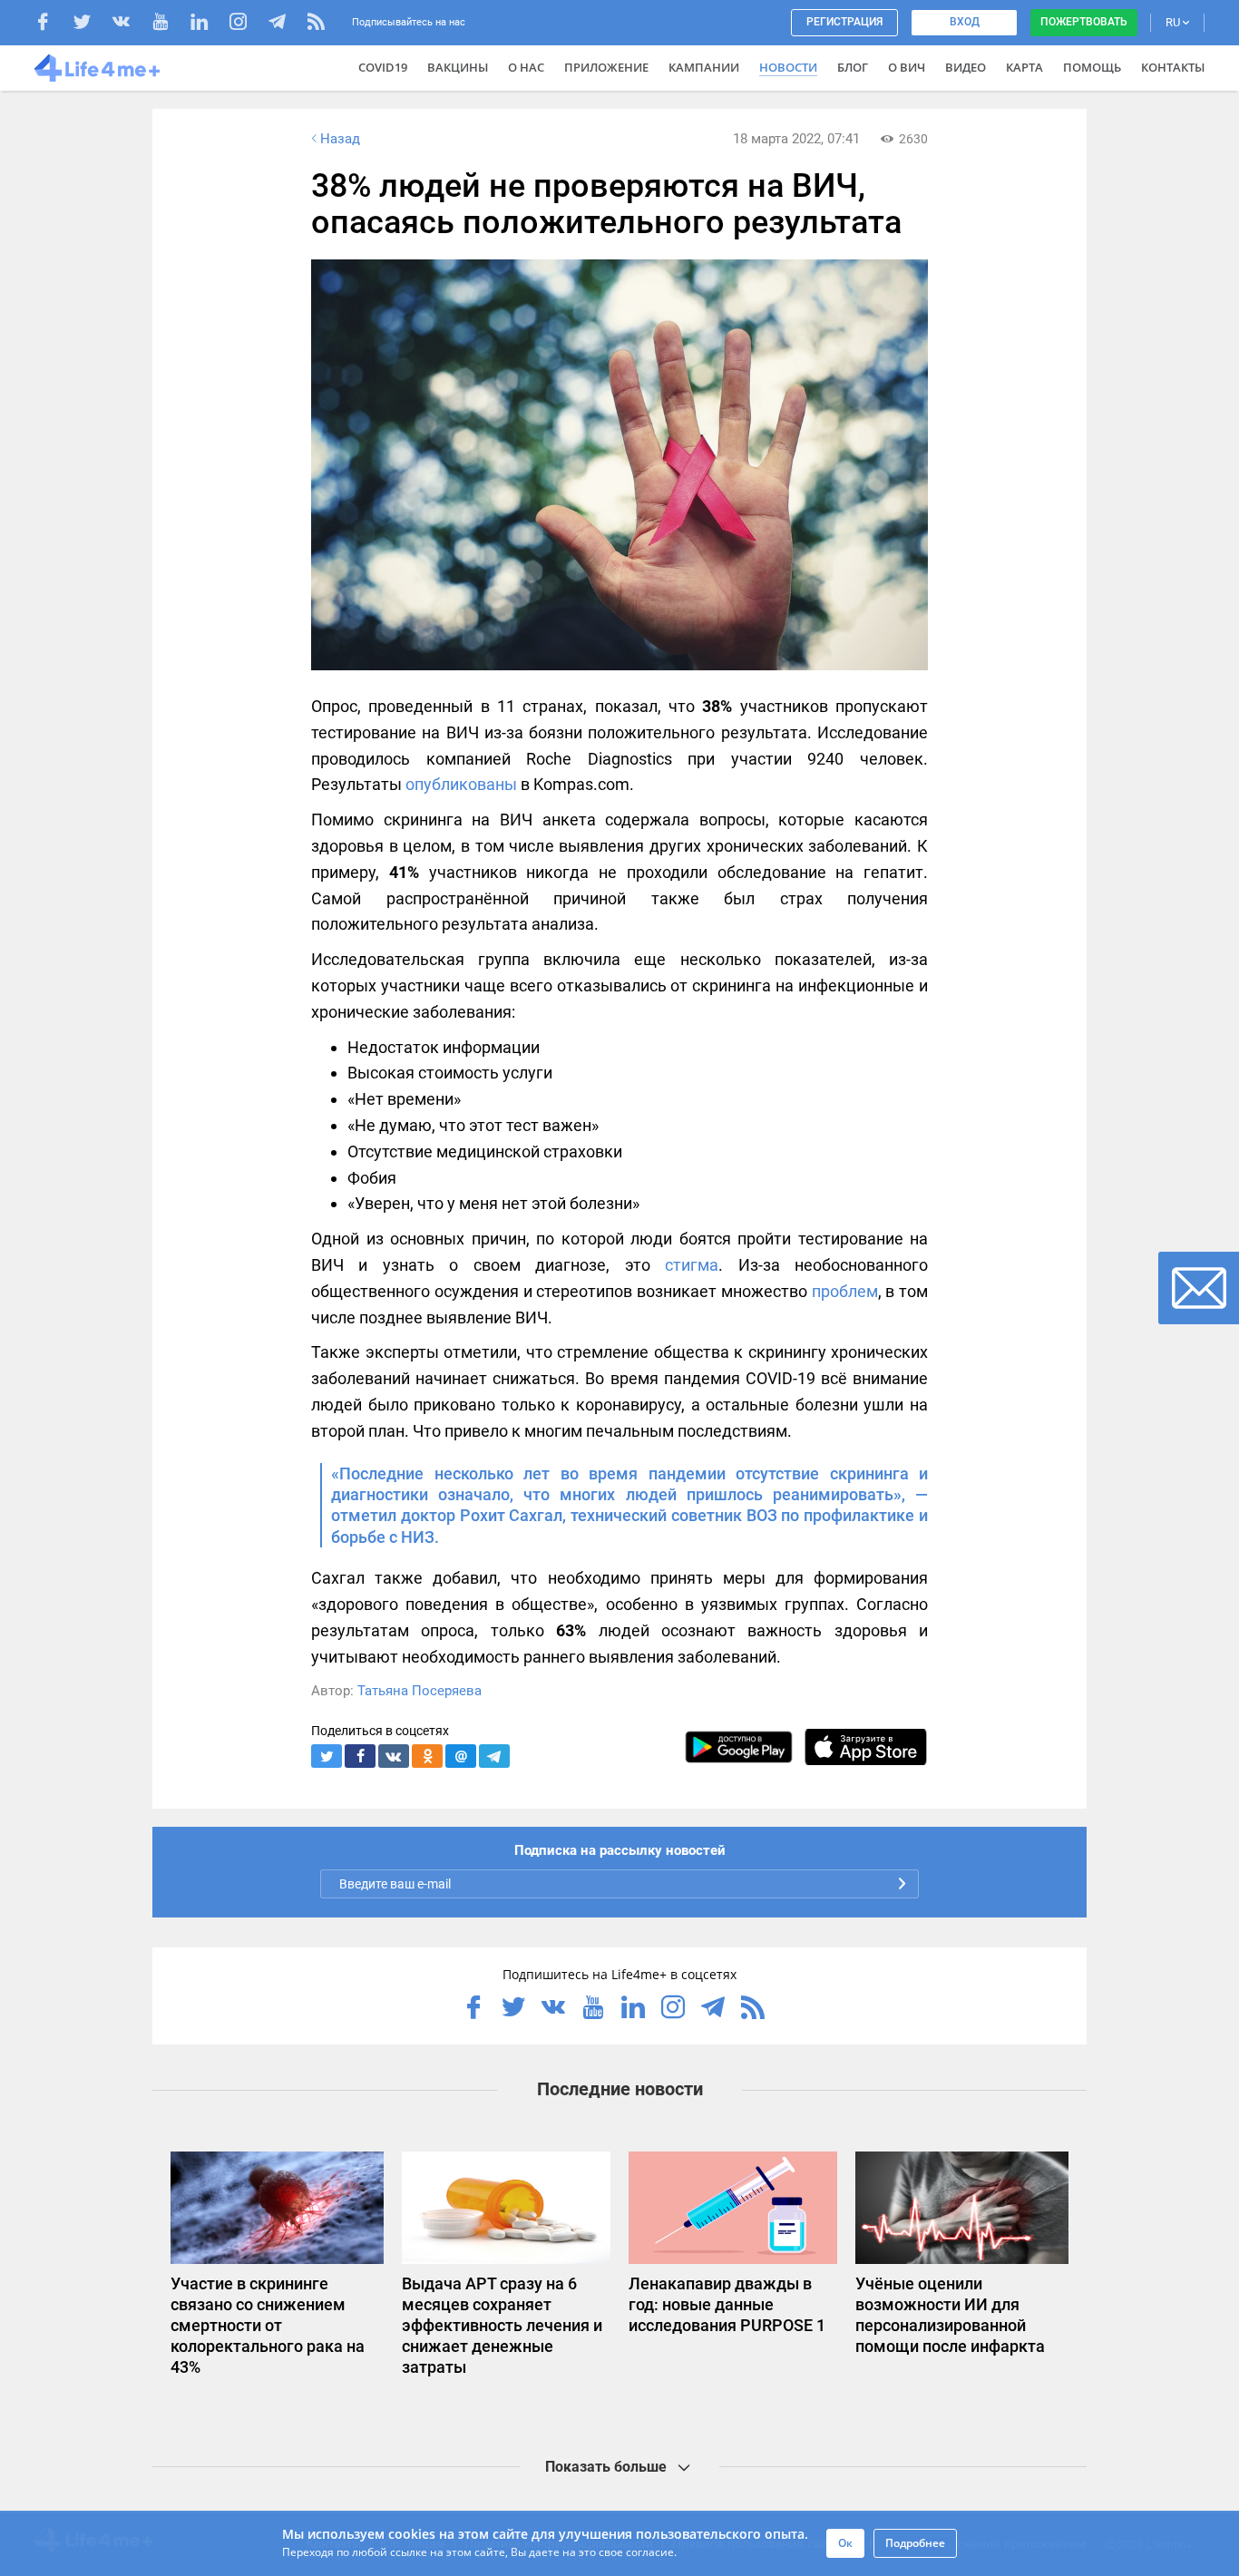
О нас (526, 67)
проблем (845, 1291)
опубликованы (461, 784)
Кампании (704, 67)
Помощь (1092, 67)
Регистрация (844, 22)
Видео (966, 67)
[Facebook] (52, 24)
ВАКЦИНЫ (458, 67)
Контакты (1173, 67)
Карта (1024, 67)
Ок (845, 2543)
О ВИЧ (907, 67)
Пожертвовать (1084, 22)
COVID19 (383, 67)
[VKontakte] (130, 24)
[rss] (316, 24)
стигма (692, 1265)
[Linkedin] (208, 24)
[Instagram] (247, 24)
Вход (965, 22)
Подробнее (915, 2543)
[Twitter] (91, 24)
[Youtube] (169, 24)
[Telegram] (286, 24)
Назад (340, 139)
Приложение (606, 67)
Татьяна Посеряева (420, 1691)
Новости (788, 67)
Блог (853, 67)
